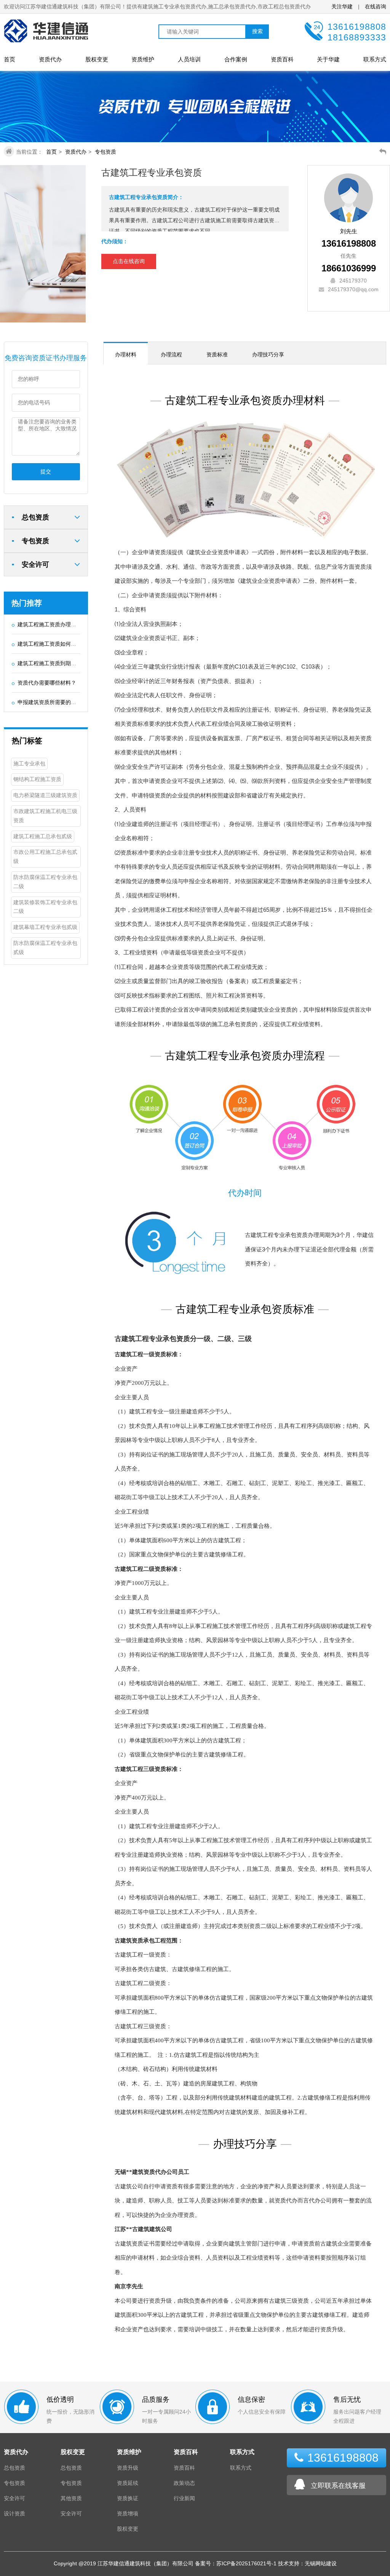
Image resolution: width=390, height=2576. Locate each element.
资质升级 (128, 2468)
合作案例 (236, 59)
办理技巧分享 (268, 354)
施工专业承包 (29, 763)
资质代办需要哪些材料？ (47, 683)
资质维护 (143, 59)
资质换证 (128, 2498)
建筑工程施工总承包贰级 (43, 836)
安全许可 (14, 2498)
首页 (10, 59)
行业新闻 (184, 2498)
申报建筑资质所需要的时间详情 (55, 702)
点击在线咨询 (129, 261)
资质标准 (217, 354)
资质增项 (128, 2513)
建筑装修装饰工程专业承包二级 (45, 907)
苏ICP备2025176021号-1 (246, 2563)
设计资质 (14, 2513)
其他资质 (71, 2498)
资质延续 (128, 2483)
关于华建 (328, 59)
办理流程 (171, 354)
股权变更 (97, 59)
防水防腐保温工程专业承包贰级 (45, 948)
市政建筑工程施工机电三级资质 (45, 816)
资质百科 (282, 59)
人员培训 (189, 59)
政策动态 (184, 2483)
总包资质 (14, 2468)
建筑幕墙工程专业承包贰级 (45, 927)
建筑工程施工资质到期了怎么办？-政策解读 (69, 663)
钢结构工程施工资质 (37, 779)
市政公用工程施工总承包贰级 (45, 857)
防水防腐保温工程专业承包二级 (45, 882)
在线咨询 (376, 6)
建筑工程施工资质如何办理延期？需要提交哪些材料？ (82, 644)
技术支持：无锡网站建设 (307, 2563)
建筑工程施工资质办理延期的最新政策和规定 (71, 624)
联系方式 (375, 59)
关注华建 (343, 6)
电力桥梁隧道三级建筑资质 (45, 795)
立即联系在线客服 (338, 2486)
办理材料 (126, 354)
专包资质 (105, 152)
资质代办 (50, 59)
